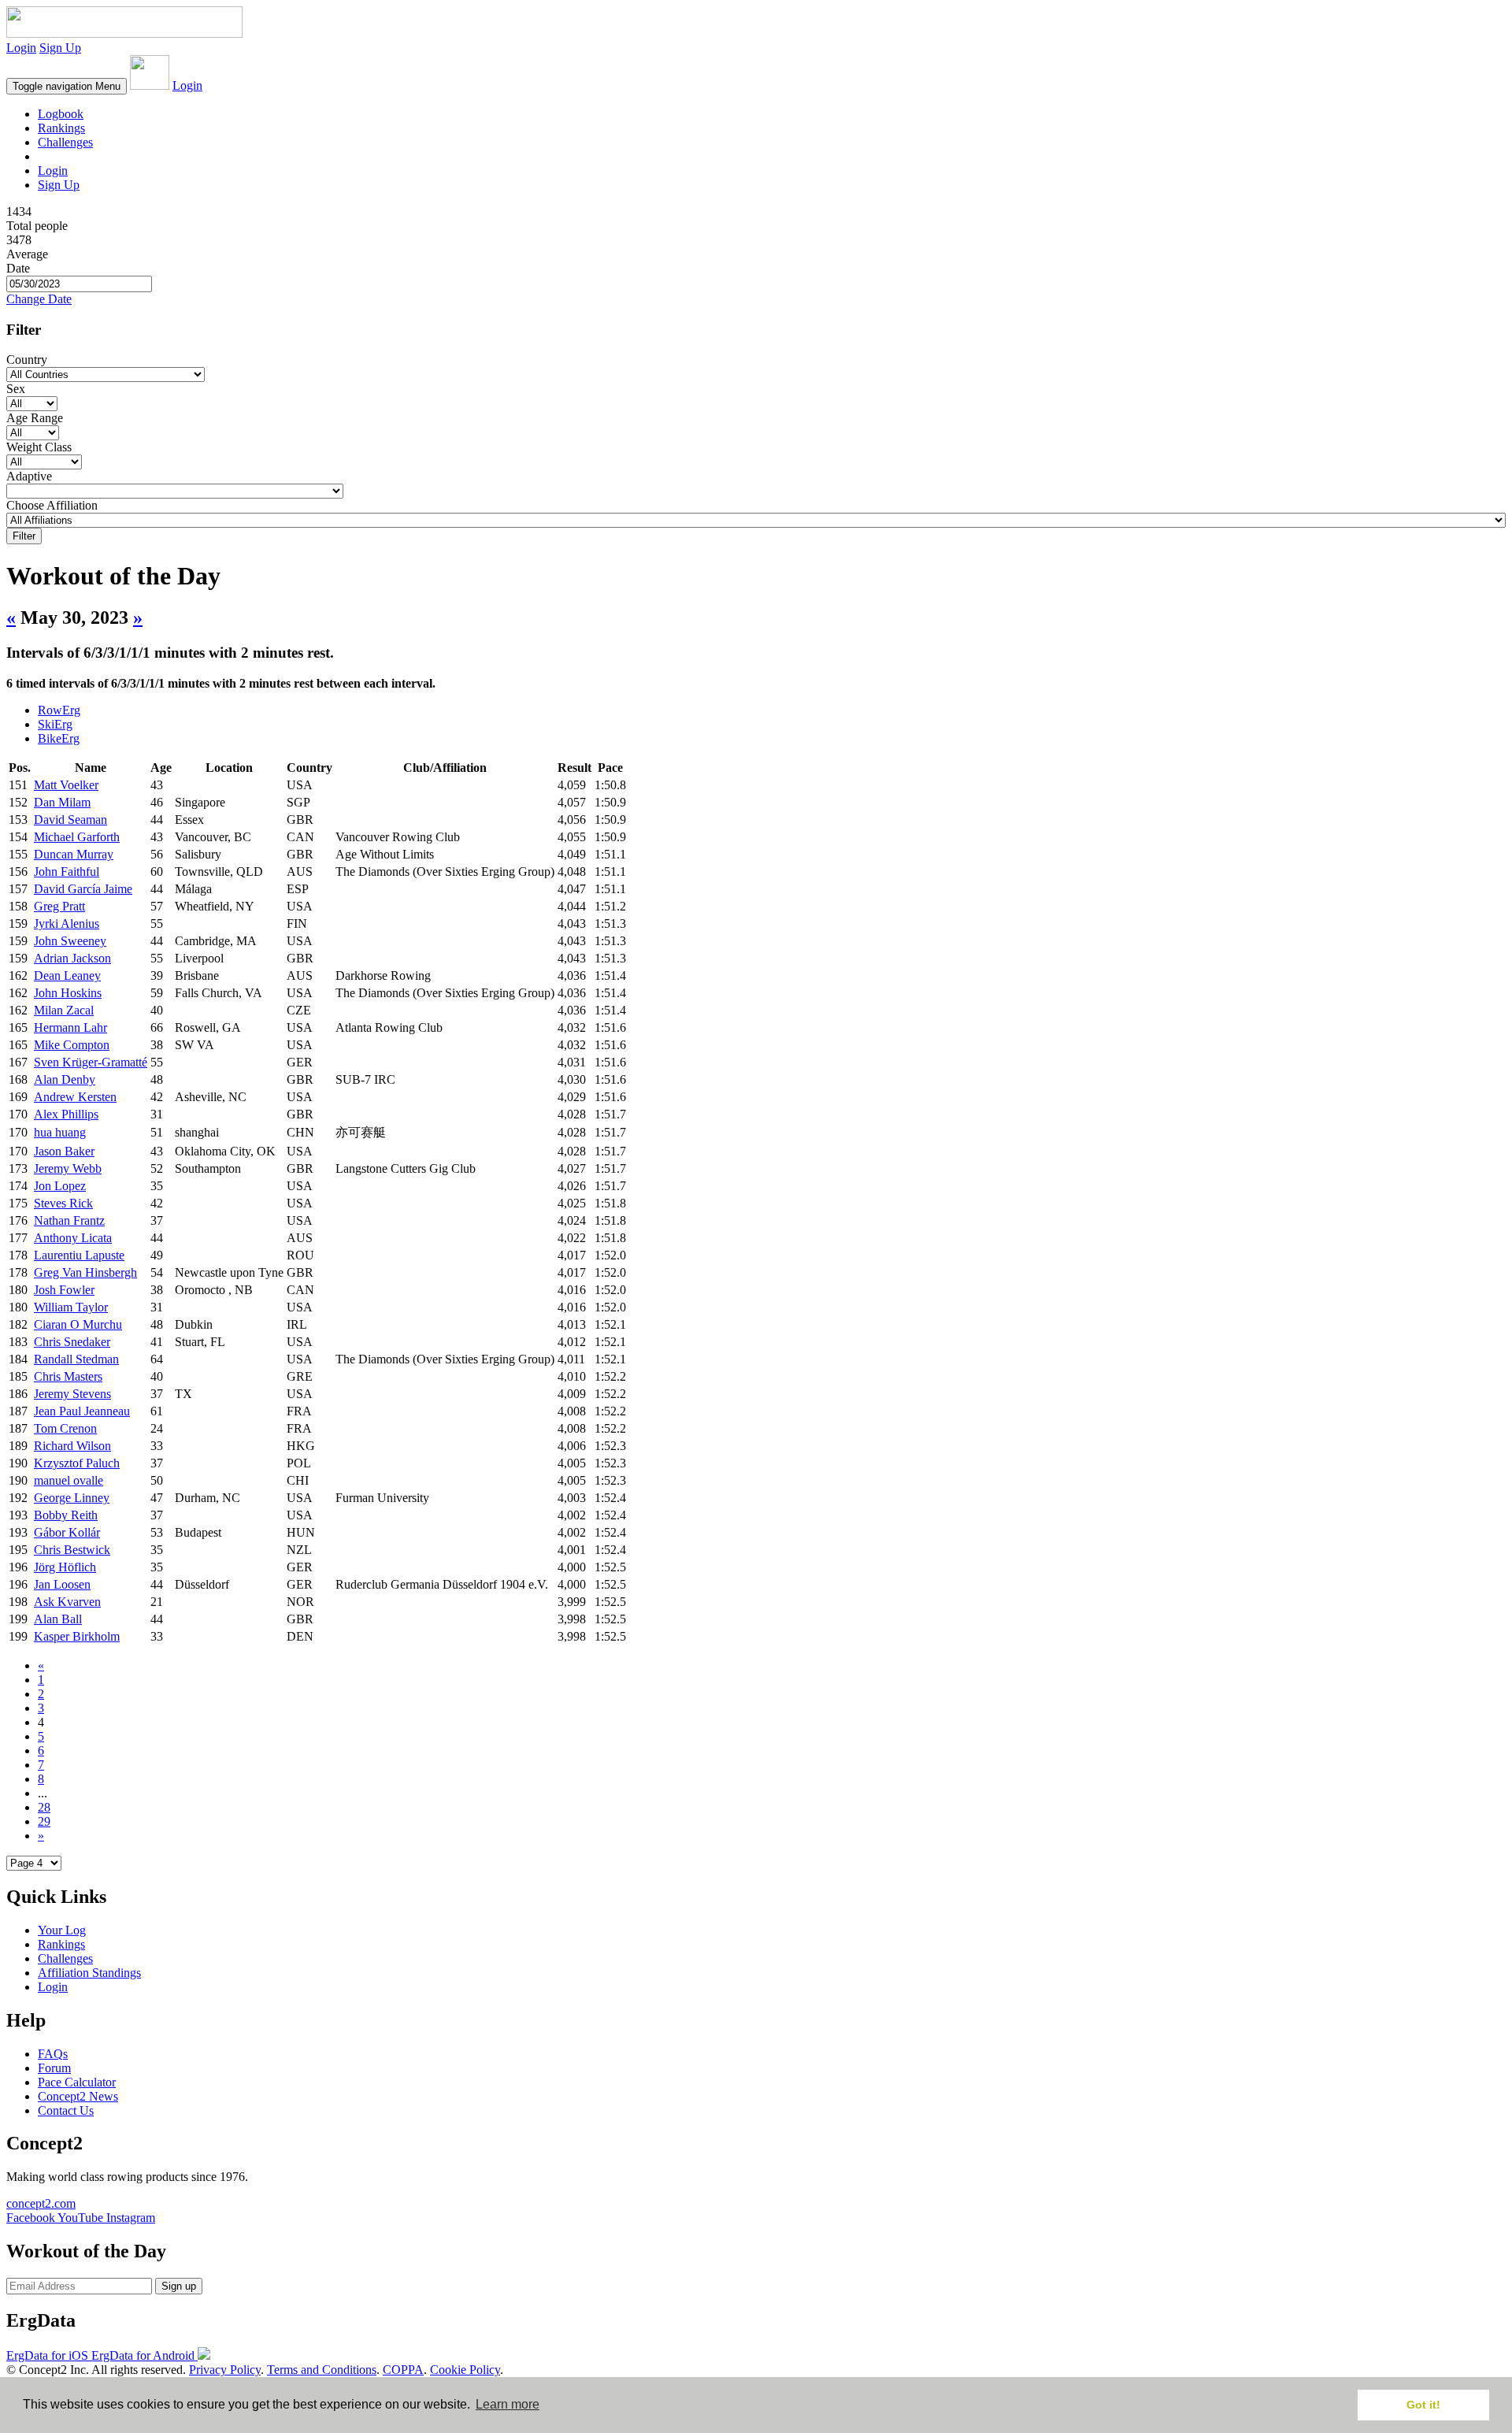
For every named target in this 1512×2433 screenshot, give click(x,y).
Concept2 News (78, 2096)
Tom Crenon (65, 1428)
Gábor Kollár (67, 1532)
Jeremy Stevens (72, 1394)
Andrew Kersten (75, 1097)
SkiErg (55, 724)
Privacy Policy (225, 2370)
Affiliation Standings (89, 1973)
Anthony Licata (73, 1238)
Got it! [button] (1423, 2405)
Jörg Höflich (65, 1567)
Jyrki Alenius (67, 924)
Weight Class (39, 447)
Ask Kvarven (67, 1602)
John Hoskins (68, 993)
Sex (16, 389)
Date (18, 268)
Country (27, 360)
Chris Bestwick (72, 1550)
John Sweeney (70, 941)
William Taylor (71, 1307)
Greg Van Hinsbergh (85, 1272)
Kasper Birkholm (77, 1636)
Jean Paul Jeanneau (82, 1411)
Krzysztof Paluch (77, 1463)
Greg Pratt (59, 906)
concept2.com (41, 2203)
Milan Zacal (64, 1010)
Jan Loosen (62, 1584)
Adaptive (29, 476)
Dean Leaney (67, 975)
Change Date (39, 299)
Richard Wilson (72, 1446)
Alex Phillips (66, 1114)
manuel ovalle (69, 1480)
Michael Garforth (77, 837)
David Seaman (70, 820)
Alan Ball (58, 1619)
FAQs (53, 2054)
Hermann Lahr (70, 1027)
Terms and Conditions (322, 2370)
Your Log (62, 1930)
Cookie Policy (465, 2370)
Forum (54, 2068)
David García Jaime (83, 889)
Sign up (179, 2286)
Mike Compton (72, 1045)
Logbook (61, 114)
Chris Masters (68, 1376)
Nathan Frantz (69, 1220)
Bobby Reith (66, 1515)
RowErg (59, 710)
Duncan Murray (74, 854)
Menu (67, 86)
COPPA (403, 2370)
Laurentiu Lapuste (79, 1255)
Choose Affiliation (52, 505)
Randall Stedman (76, 1359)
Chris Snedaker (72, 1342)
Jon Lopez (60, 1186)
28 (44, 1807)
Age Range (35, 418)
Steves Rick (63, 1203)
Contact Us (66, 2110)
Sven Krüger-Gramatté (91, 1062)
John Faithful (67, 872)
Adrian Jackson (72, 958)
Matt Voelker (66, 785)
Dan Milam (62, 802)
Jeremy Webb (68, 1168)
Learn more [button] (508, 2404)
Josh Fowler (64, 1290)
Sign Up (60, 48)
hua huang (60, 1132)
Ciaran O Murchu (78, 1324)
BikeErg (59, 738)
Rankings (61, 128)
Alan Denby (65, 1079)
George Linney (72, 1498)
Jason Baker (64, 1151)
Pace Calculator (77, 2082)
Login (21, 48)
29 (44, 1821)
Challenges (65, 142)
